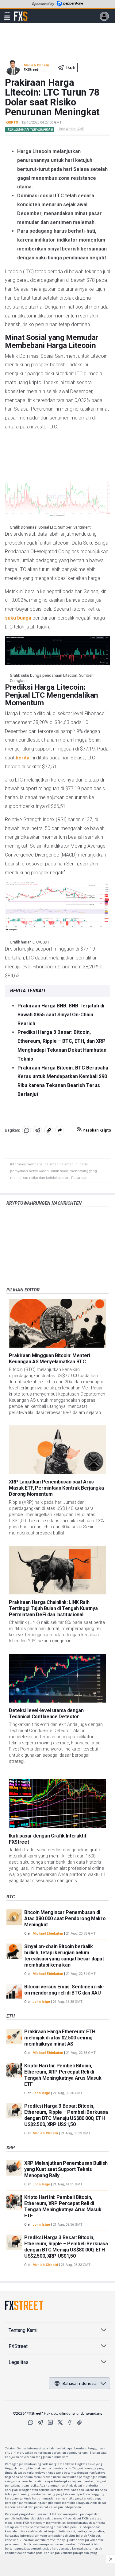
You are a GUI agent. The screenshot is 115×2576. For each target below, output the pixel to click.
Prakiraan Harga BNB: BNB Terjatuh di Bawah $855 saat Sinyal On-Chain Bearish (61, 1015)
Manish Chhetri (36, 65)
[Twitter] (60, 2422)
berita (23, 758)
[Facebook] (70, 2422)
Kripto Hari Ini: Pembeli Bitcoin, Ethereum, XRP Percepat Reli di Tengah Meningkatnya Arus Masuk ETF (63, 2075)
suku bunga (18, 618)
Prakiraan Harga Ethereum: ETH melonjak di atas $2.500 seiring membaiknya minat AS (60, 2038)
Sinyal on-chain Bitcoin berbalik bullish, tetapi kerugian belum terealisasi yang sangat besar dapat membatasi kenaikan (64, 1956)
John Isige (41, 2002)
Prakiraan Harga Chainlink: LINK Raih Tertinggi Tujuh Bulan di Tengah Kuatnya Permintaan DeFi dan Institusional (53, 1608)
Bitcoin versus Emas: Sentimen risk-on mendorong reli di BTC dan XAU (64, 1990)
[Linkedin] (50, 2422)
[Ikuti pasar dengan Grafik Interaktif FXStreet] (57, 1804)
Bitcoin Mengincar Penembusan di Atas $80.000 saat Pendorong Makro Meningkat (65, 1918)
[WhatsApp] (31, 2422)
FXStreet (21, 13)
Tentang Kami (23, 2330)
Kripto (12, 122)
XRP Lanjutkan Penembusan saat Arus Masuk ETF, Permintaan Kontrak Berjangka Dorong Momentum (56, 1488)
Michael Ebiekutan (48, 1934)
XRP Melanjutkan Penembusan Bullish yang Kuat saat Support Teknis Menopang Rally (66, 2169)
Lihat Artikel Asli (70, 129)
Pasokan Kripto (96, 1130)
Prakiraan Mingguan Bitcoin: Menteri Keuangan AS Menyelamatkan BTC (50, 1359)
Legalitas (19, 2362)
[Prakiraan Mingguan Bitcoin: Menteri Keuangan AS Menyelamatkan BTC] (57, 1323)
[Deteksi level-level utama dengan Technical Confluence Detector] (57, 1678)
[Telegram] (40, 2422)
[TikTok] (80, 2422)
